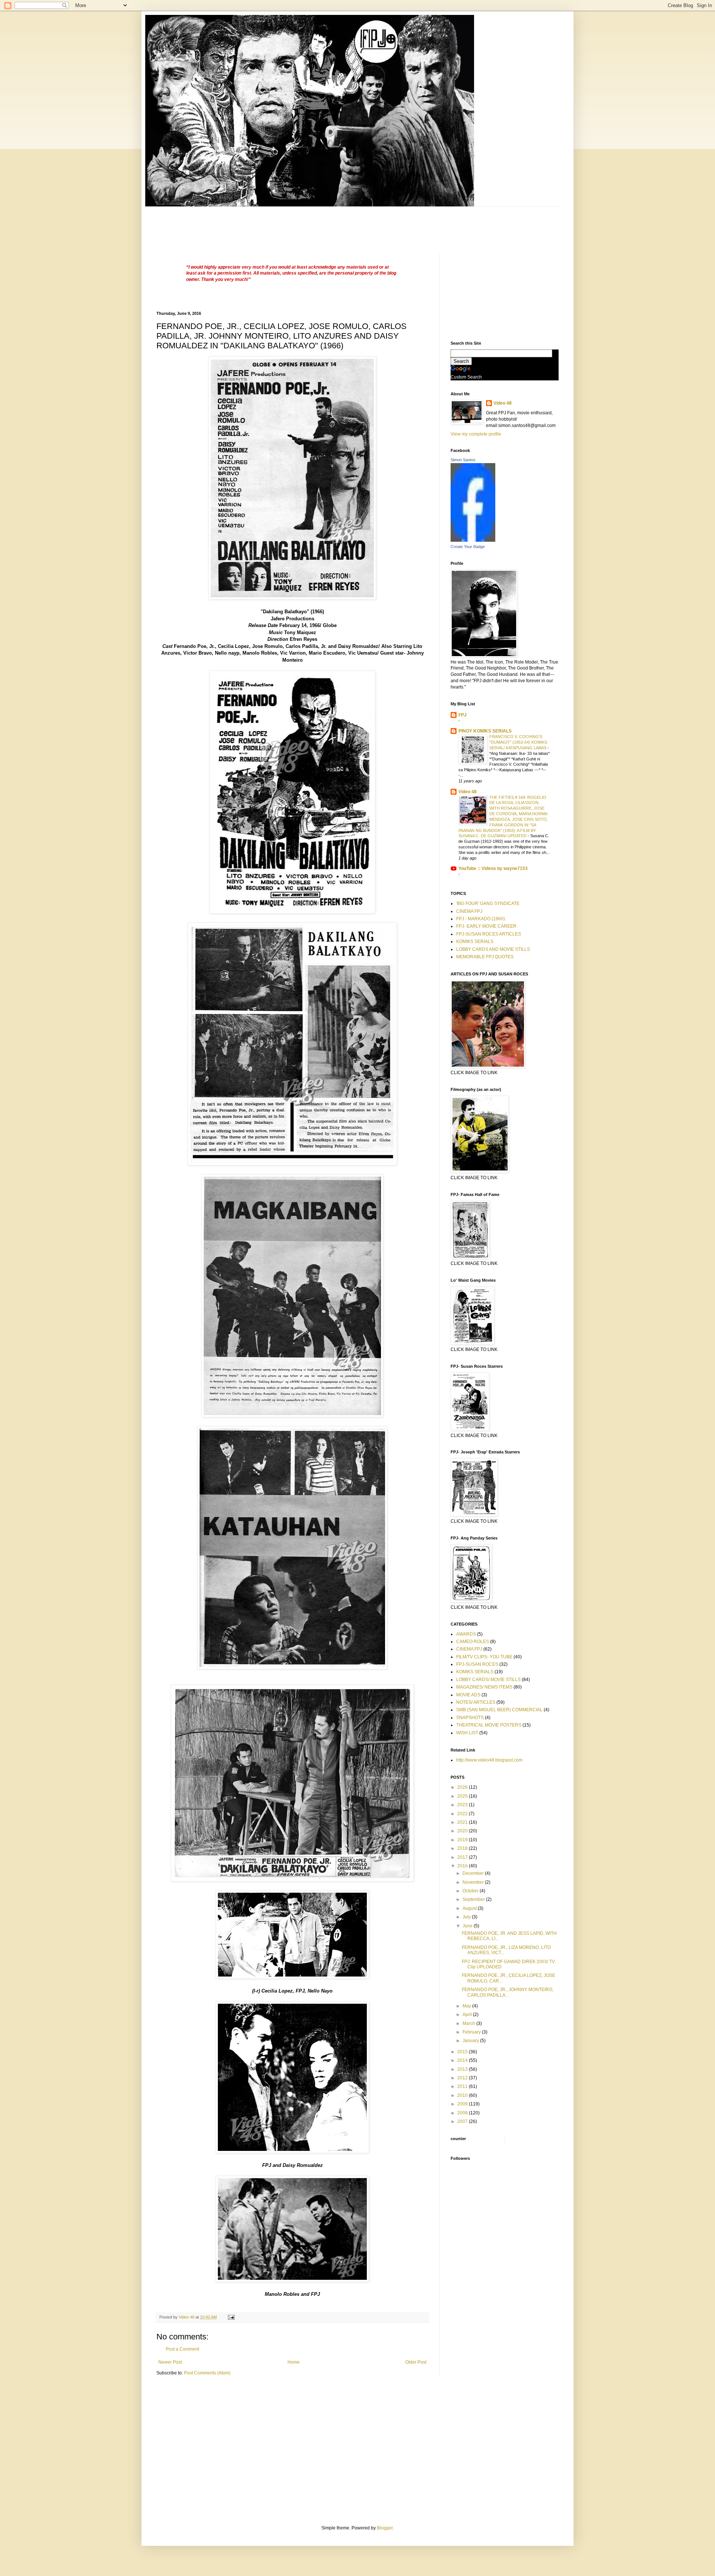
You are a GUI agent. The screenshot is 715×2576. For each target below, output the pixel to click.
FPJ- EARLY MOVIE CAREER (486, 926)
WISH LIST (467, 1733)
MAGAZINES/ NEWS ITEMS (484, 1687)
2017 (463, 1857)
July (467, 1917)
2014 (463, 2060)
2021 (463, 1822)
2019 (463, 1840)
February (472, 2032)
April (468, 2015)
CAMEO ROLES (473, 1642)
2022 (463, 1814)
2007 (463, 2121)
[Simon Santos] (473, 540)
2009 (463, 2104)
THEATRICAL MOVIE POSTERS (489, 1725)
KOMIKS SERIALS (475, 942)
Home (294, 2362)
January (471, 2041)
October (471, 1891)
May (467, 2006)
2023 (463, 1805)
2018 (463, 1848)
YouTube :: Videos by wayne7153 (493, 868)
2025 (463, 1796)
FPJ (463, 715)
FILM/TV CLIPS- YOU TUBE (484, 1657)
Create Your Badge (468, 547)
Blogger (385, 2528)
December (474, 1873)
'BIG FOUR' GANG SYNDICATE (488, 904)
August (470, 1908)
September (474, 1899)
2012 (463, 2078)
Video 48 (503, 403)
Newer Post (170, 2362)
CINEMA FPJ (469, 911)
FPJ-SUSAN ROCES (477, 1664)
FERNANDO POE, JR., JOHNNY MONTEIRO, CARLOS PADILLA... (508, 1992)
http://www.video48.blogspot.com (489, 1760)
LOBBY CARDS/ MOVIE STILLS (488, 1680)
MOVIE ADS (468, 1695)
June (468, 1926)
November (474, 1882)
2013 (463, 2069)
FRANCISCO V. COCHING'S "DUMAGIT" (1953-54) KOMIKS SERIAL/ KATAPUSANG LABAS (518, 742)
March (469, 2023)
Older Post (416, 2362)
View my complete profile (476, 434)
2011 (463, 2086)
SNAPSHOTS (470, 1718)
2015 (463, 2052)
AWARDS (466, 1634)
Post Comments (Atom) (207, 2373)
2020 (463, 1831)
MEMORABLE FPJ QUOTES (485, 957)
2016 (463, 1866)
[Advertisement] (292, 224)
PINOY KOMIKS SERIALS (485, 731)
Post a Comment (182, 2349)
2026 (463, 1787)
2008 (463, 2113)
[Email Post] (231, 2317)
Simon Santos (463, 460)
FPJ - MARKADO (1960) (481, 919)
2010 (463, 2095)
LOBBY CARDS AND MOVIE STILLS (493, 949)
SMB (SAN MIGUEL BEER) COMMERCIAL (499, 1710)
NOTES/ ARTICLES (476, 1702)
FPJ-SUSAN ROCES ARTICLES (489, 934)
